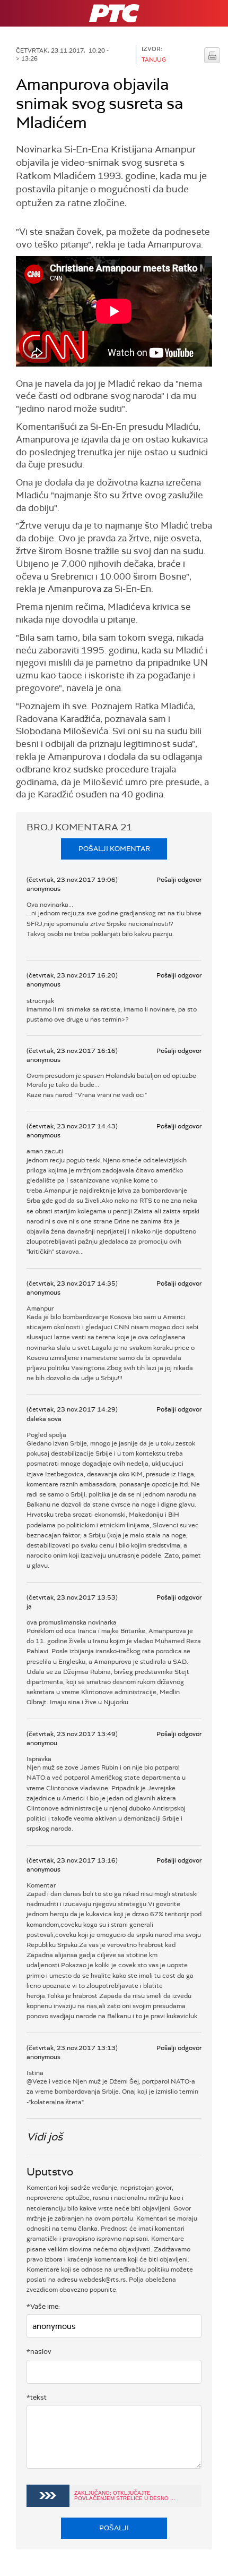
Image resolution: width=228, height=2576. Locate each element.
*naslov (39, 2352)
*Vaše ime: (43, 2306)
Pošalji (114, 2528)
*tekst (37, 2397)
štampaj (212, 55)
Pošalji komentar (114, 849)
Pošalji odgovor (179, 880)
